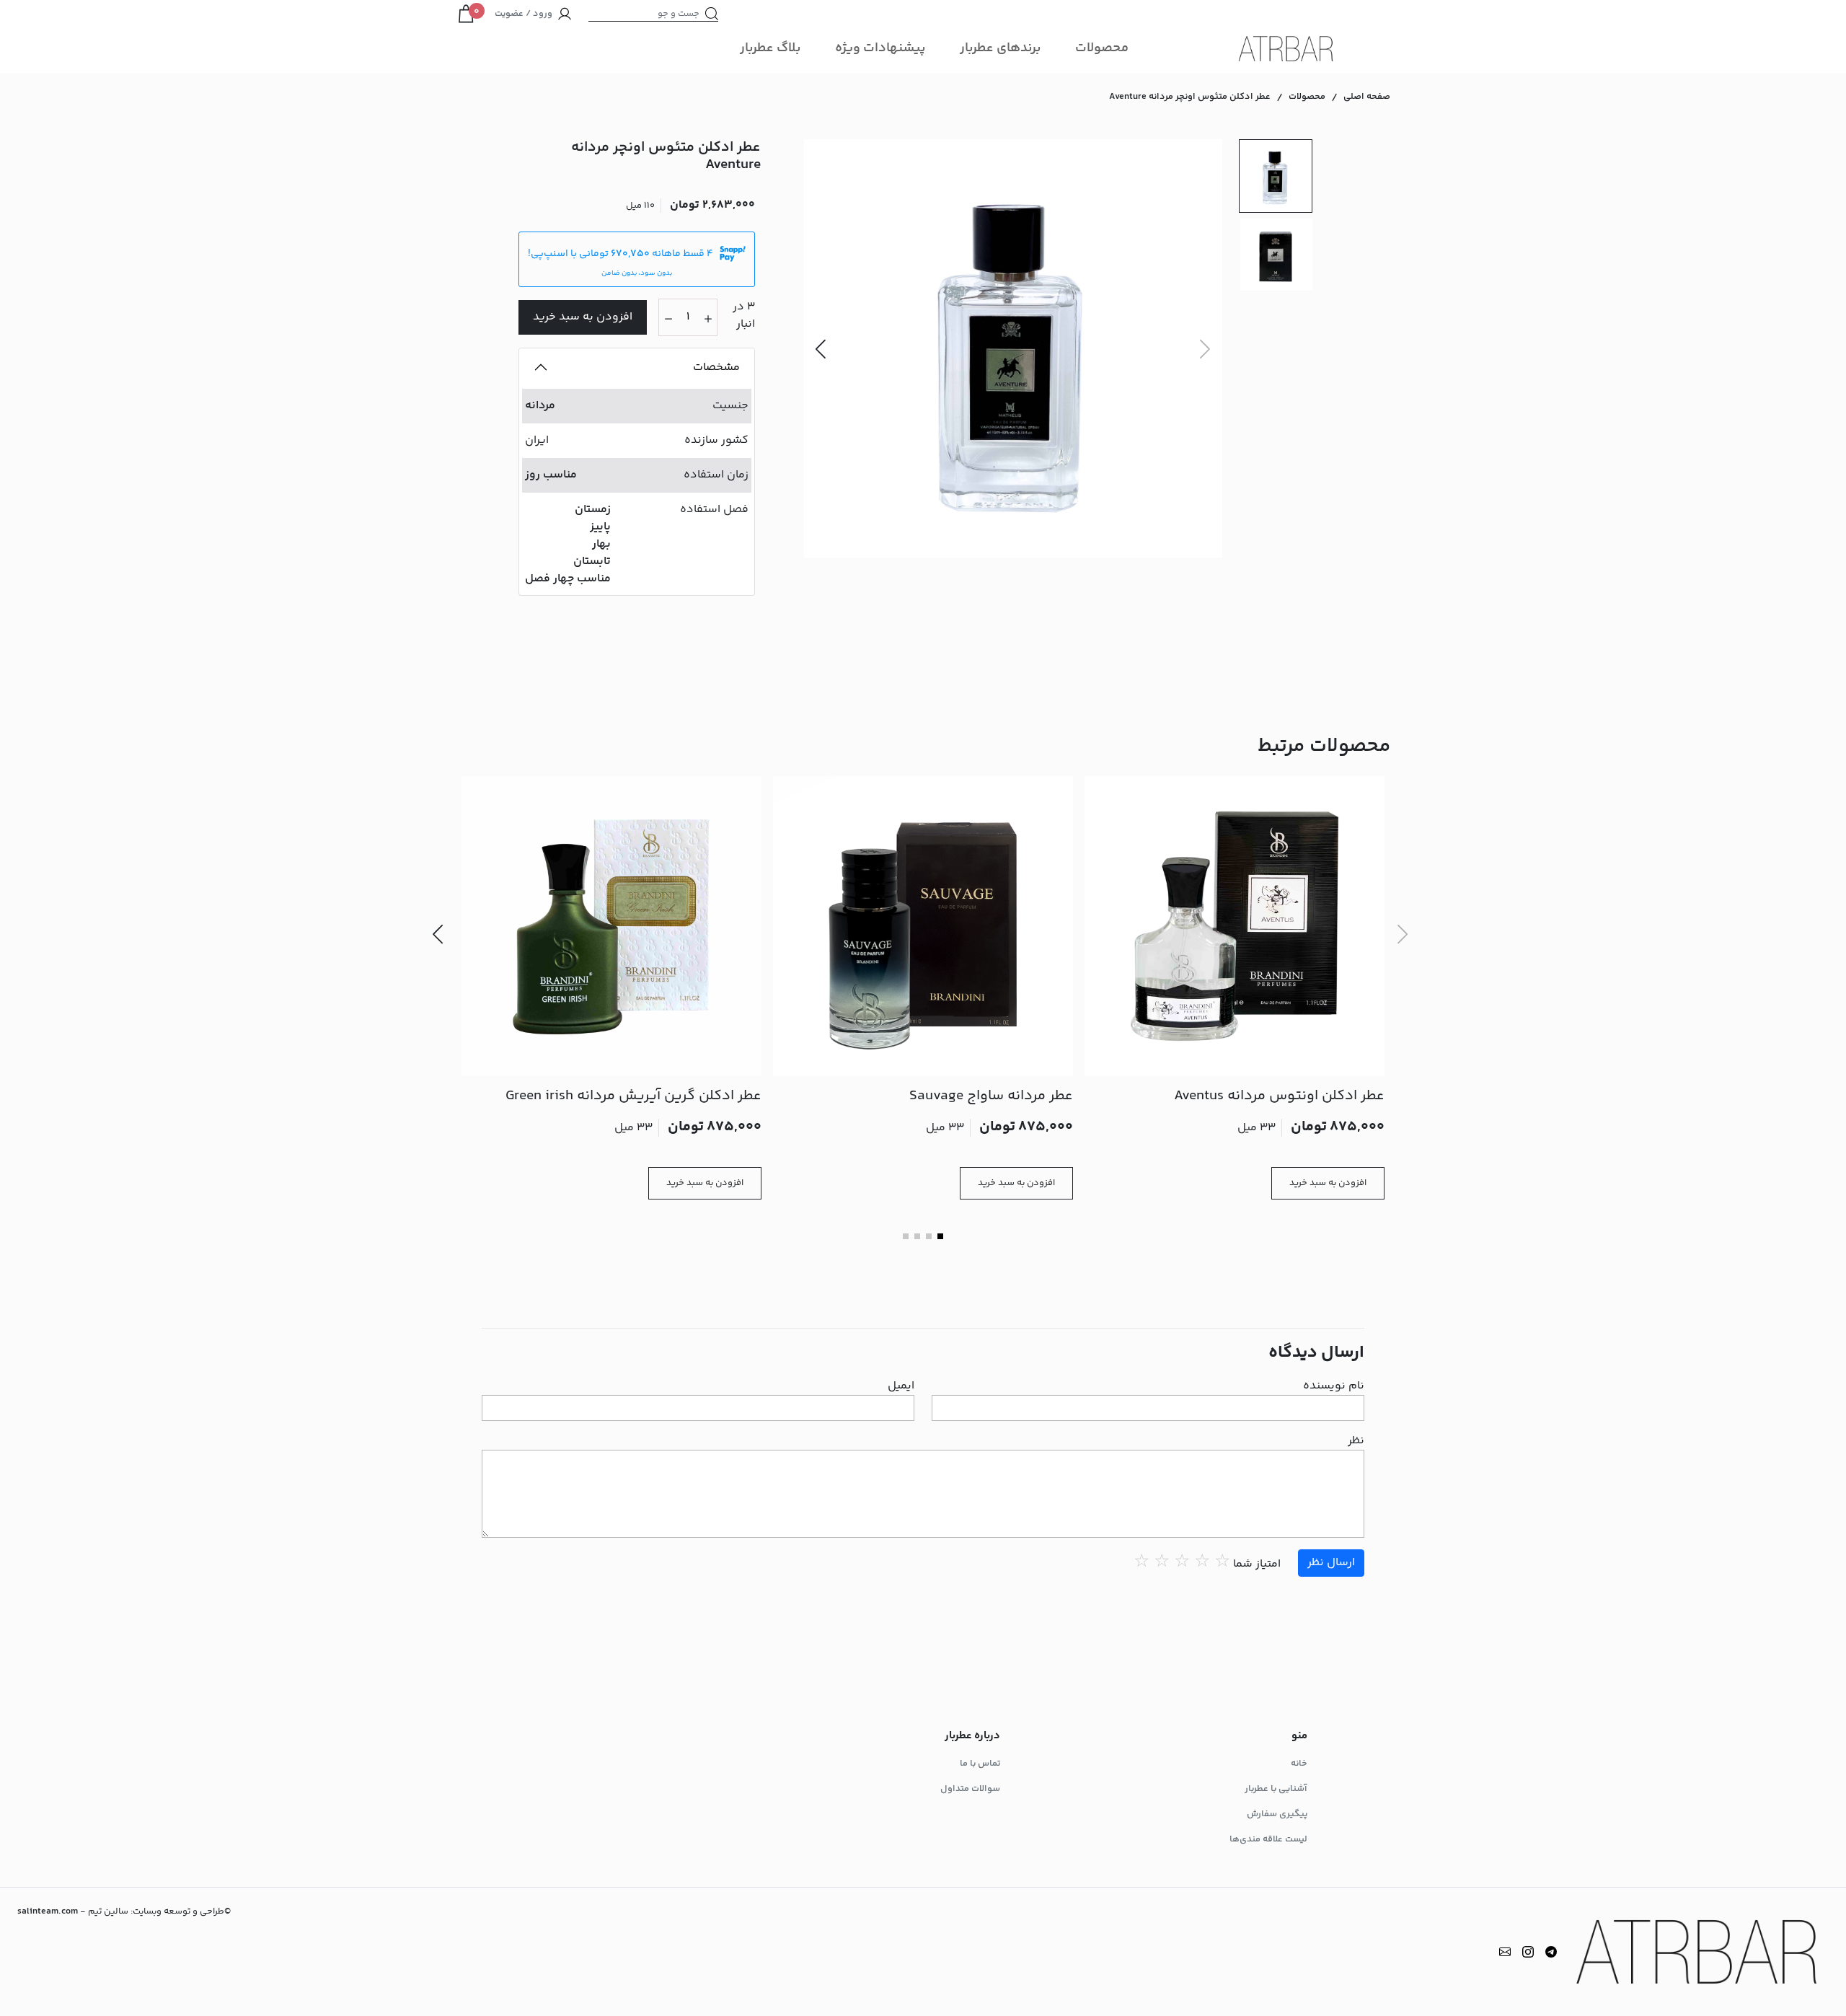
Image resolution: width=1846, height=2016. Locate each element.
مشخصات (716, 367)
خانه (1299, 1764)
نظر (1356, 1441)
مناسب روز (551, 475)
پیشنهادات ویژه (880, 48)
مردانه (540, 406)
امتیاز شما (1257, 1564)
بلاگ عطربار (770, 48)
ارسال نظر (1331, 1563)
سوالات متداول (970, 1789)
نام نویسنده (1334, 1386)
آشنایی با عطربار (1276, 1789)
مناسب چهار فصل (568, 579)
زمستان (593, 510)
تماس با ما (980, 1764)
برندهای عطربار (1000, 48)
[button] (821, 348)
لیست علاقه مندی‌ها (1268, 1839)
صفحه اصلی (1367, 97)
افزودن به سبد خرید (583, 317)
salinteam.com (48, 1911)
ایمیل (901, 1386)
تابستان (592, 562)
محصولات (1102, 48)
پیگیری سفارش (1277, 1814)
